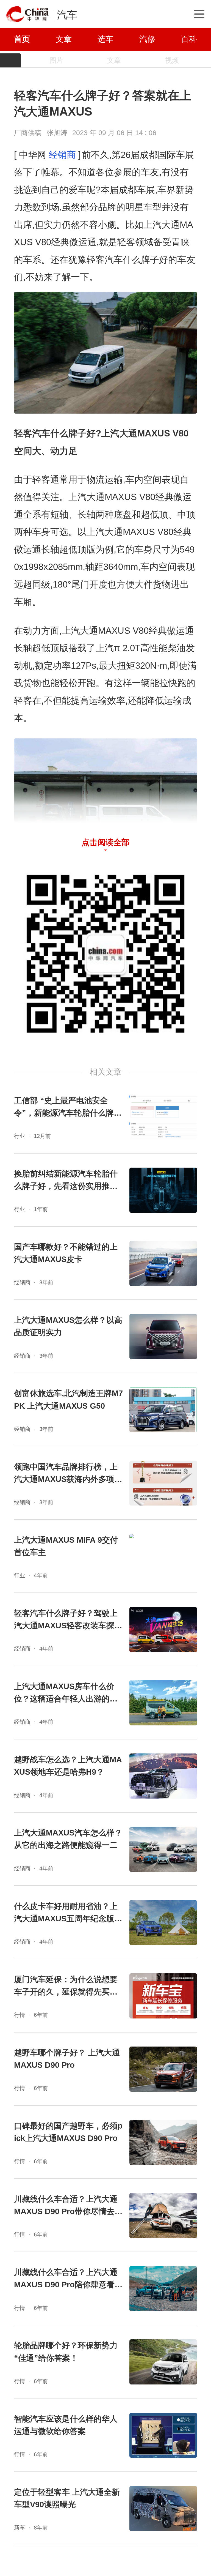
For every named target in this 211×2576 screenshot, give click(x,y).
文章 (64, 39)
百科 (189, 39)
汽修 (147, 39)
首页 (22, 39)
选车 (105, 39)
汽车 (67, 15)
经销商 (62, 155)
